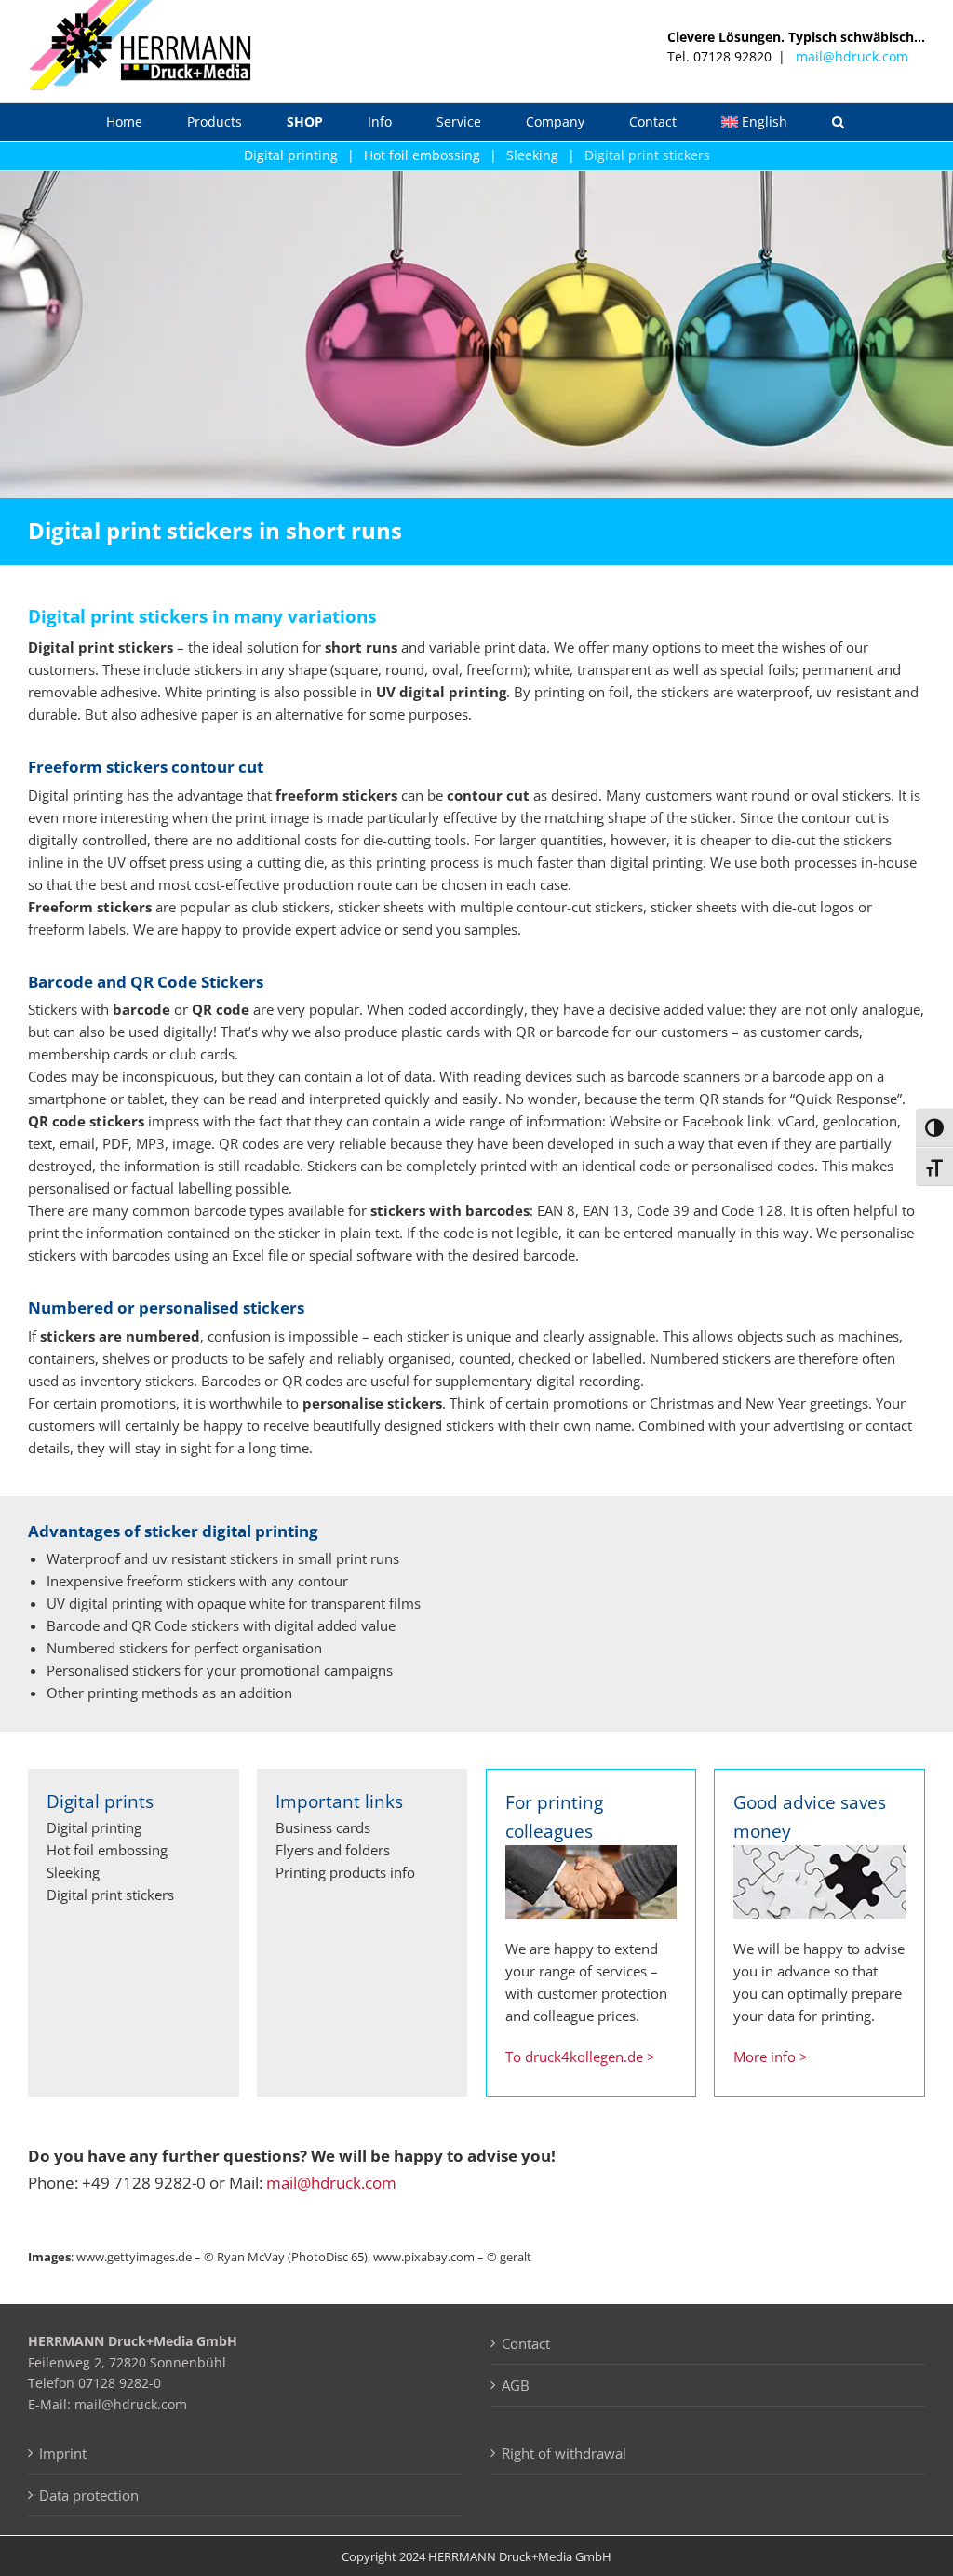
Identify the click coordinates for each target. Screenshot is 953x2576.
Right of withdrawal (564, 2453)
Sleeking (532, 155)
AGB (516, 2385)
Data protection (89, 2495)
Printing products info (345, 1872)
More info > (771, 2057)
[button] (839, 122)
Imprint (63, 2453)
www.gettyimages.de (134, 2257)
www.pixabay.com (424, 2257)
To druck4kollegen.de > (580, 2057)
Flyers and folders (333, 1850)
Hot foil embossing (422, 155)
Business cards (323, 1827)
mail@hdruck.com (852, 56)
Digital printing (291, 155)
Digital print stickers (647, 155)
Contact (526, 2343)
